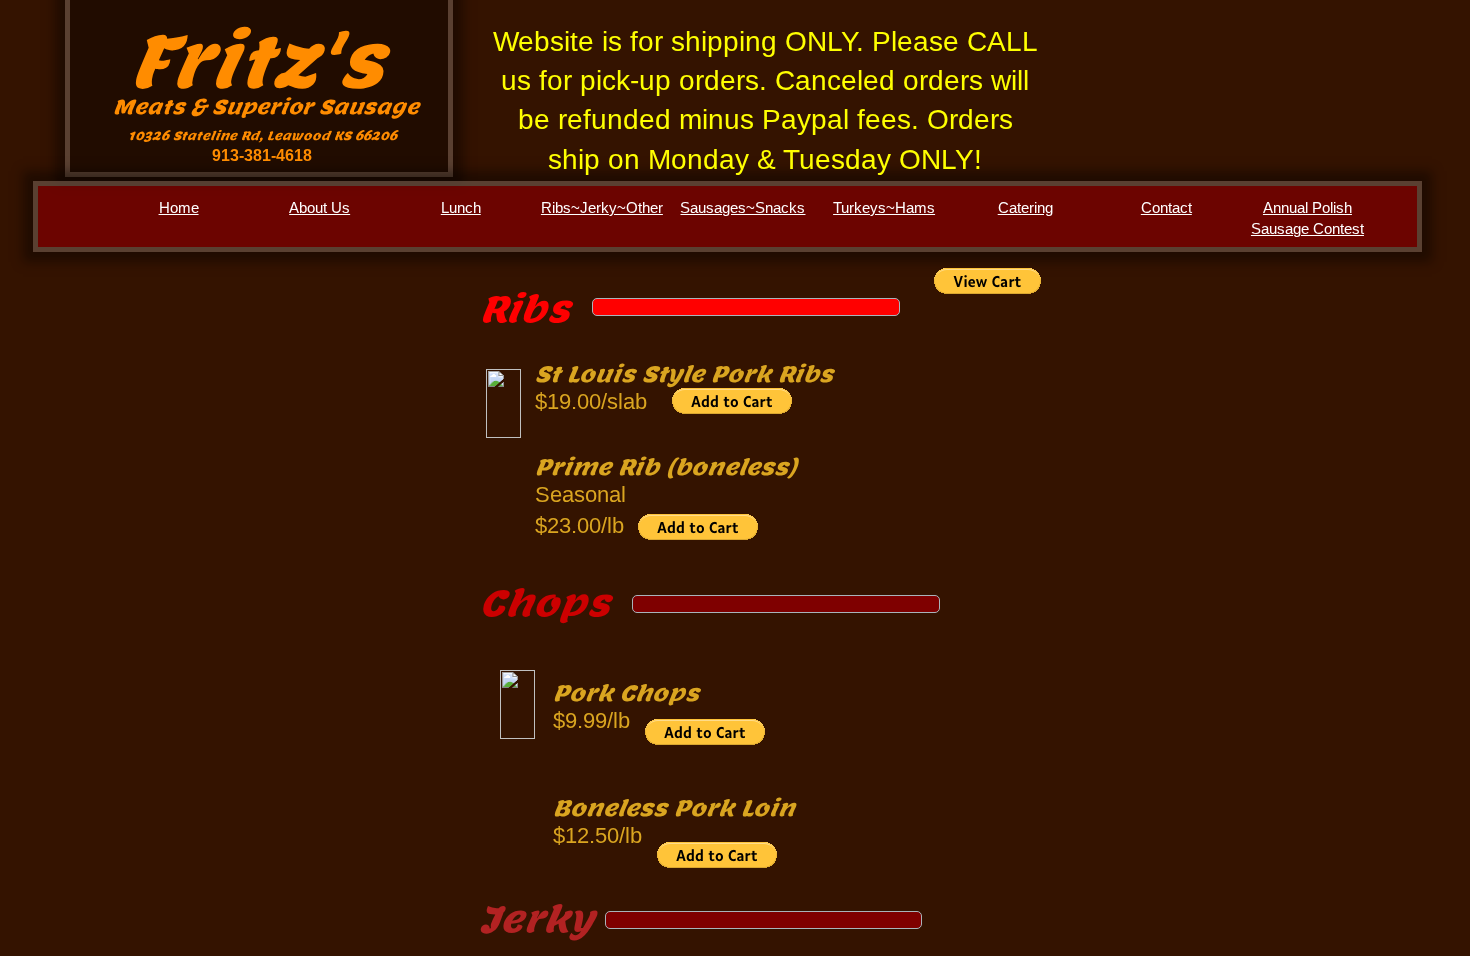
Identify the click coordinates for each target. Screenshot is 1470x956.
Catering (1025, 207)
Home (179, 207)
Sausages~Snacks (742, 207)
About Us (319, 207)
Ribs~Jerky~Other (602, 207)
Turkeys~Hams (884, 207)
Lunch (461, 207)
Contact (1166, 207)
